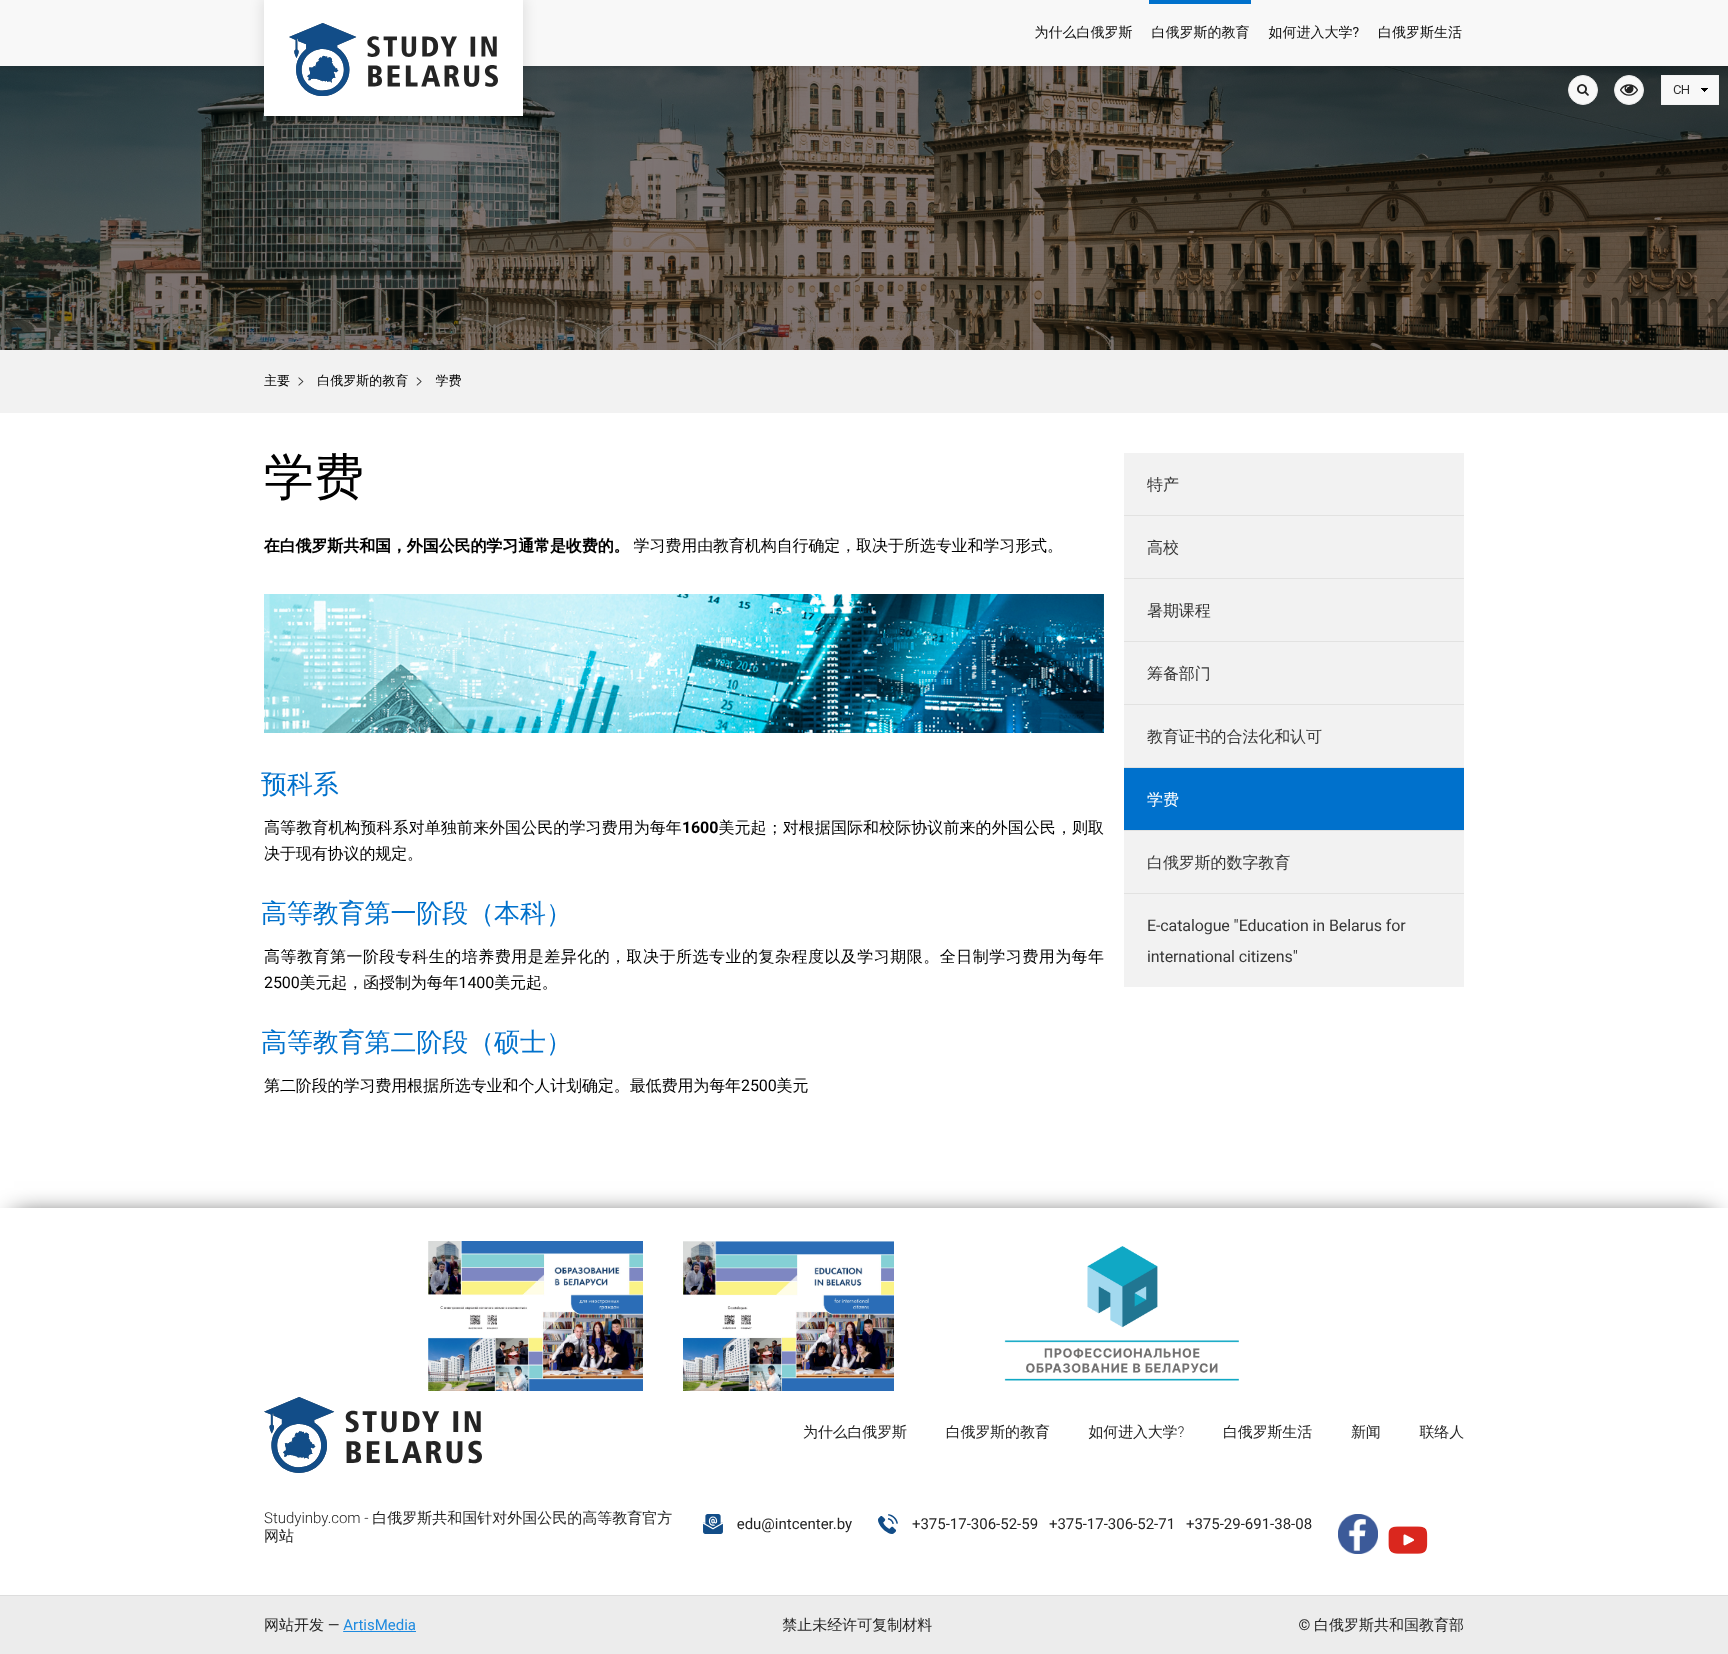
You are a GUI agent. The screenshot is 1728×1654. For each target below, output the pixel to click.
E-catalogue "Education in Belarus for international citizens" (1276, 941)
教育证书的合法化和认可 (1234, 736)
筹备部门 (1179, 673)
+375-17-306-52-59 (975, 1524)
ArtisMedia (379, 1625)
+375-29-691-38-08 (1249, 1524)
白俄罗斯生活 (1420, 33)
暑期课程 (1179, 610)
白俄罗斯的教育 (1200, 33)
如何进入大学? (1313, 33)
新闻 (1366, 1432)
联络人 (1442, 1432)
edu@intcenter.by (795, 1524)
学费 (1163, 799)
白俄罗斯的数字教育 (1218, 862)
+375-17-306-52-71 (1112, 1524)
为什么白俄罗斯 (1083, 33)
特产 (1163, 484)
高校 (1163, 547)
